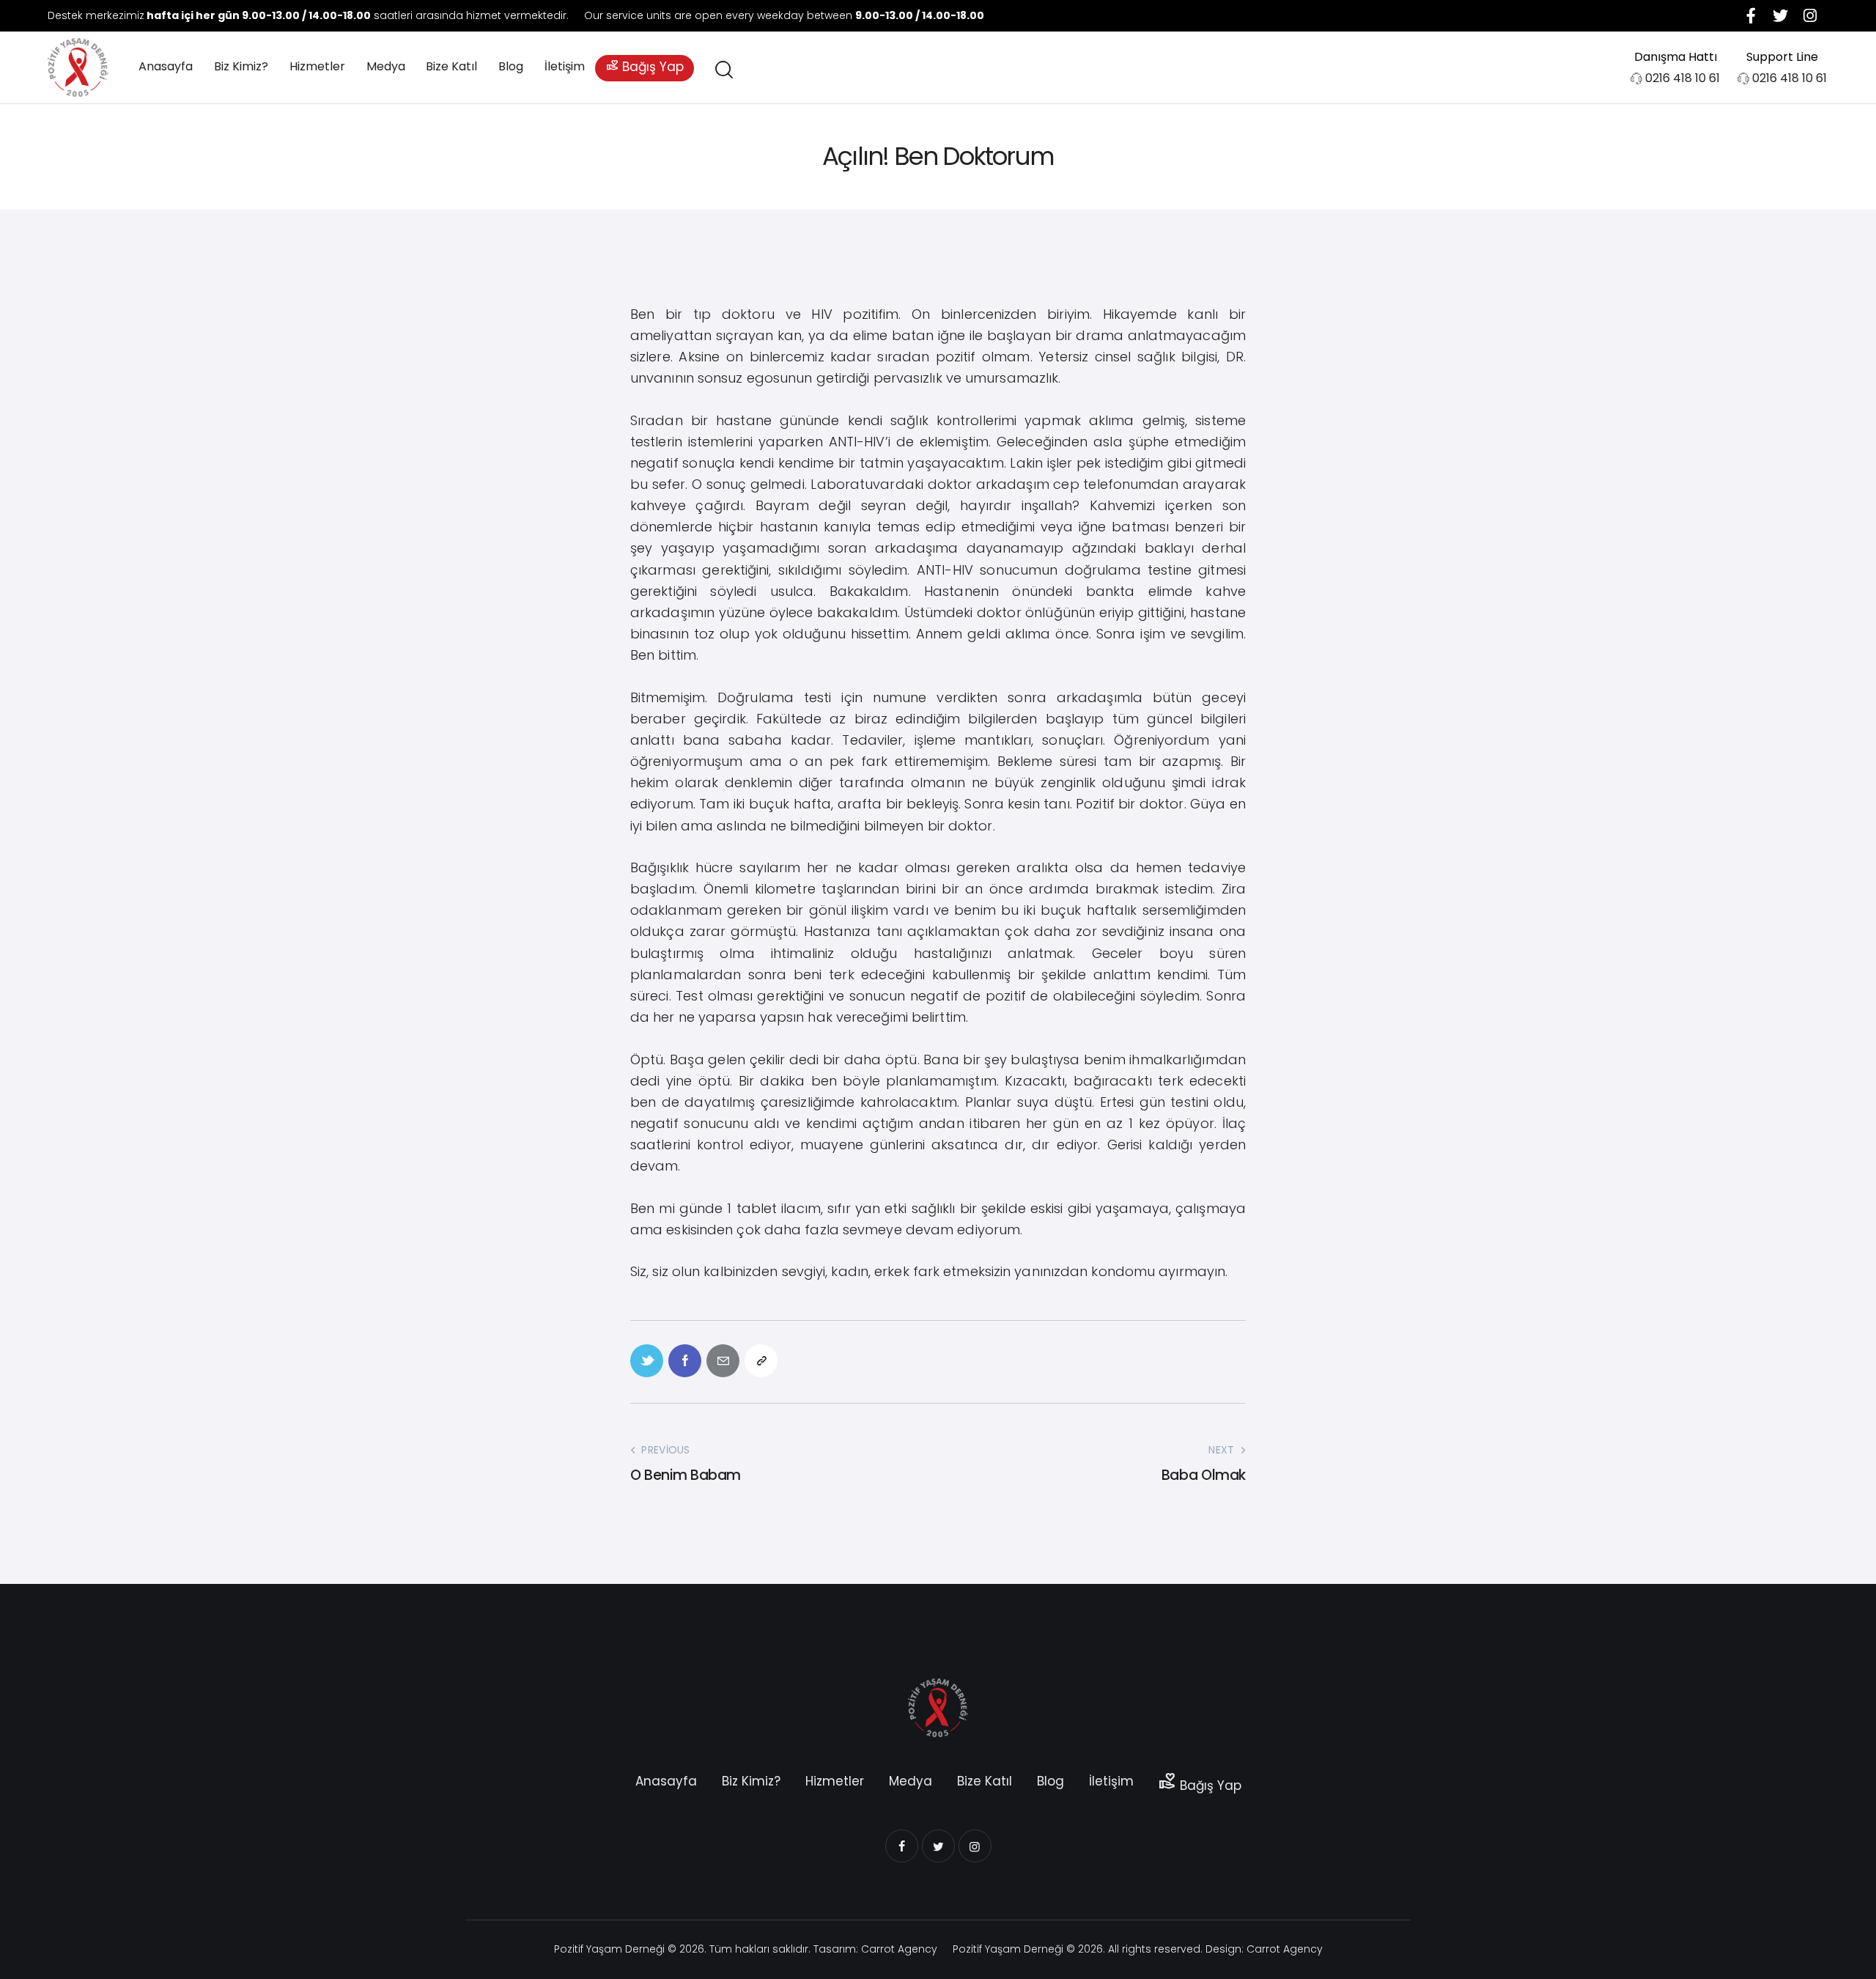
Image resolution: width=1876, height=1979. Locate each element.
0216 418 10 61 (1683, 78)
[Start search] (723, 70)
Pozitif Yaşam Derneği (609, 1949)
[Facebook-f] (1751, 15)
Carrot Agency (899, 1949)
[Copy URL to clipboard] (761, 1361)
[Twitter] (1781, 15)
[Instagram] (1810, 15)
